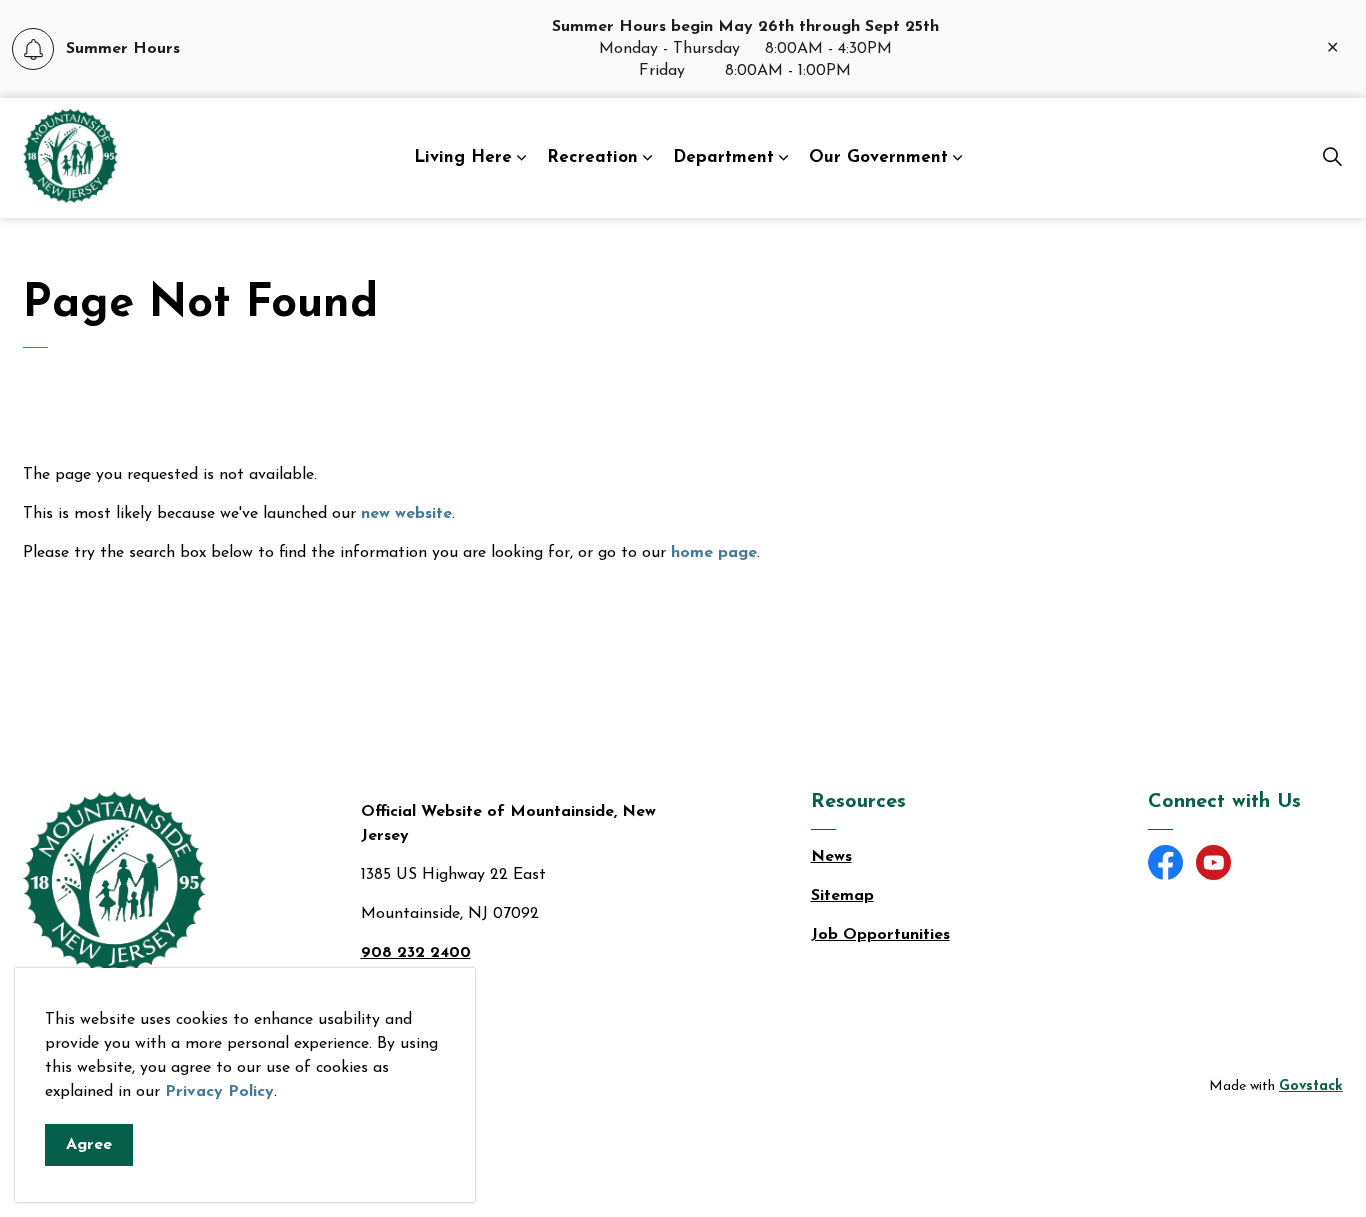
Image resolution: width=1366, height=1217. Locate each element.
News (831, 857)
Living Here (463, 157)
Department (723, 157)
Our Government (878, 157)
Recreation (592, 157)
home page (714, 553)
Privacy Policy (219, 1092)
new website (406, 514)
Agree (89, 1145)
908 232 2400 (416, 953)
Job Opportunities (880, 935)
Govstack (1311, 1086)
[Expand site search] (1332, 158)
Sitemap (842, 896)
